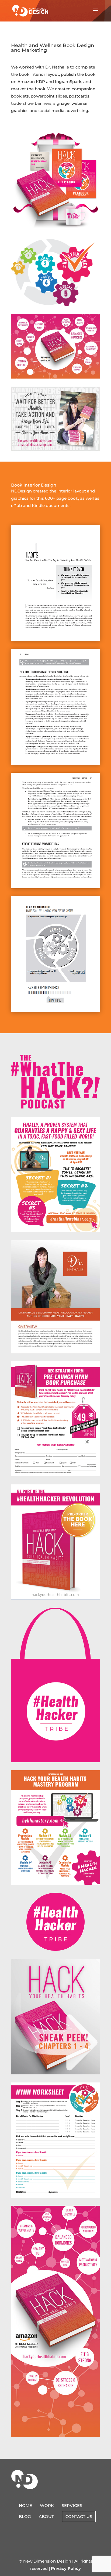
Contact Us (79, 2516)
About (46, 2516)
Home (25, 2505)
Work (47, 2505)
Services (72, 2505)
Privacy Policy (66, 2568)
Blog (25, 2516)
